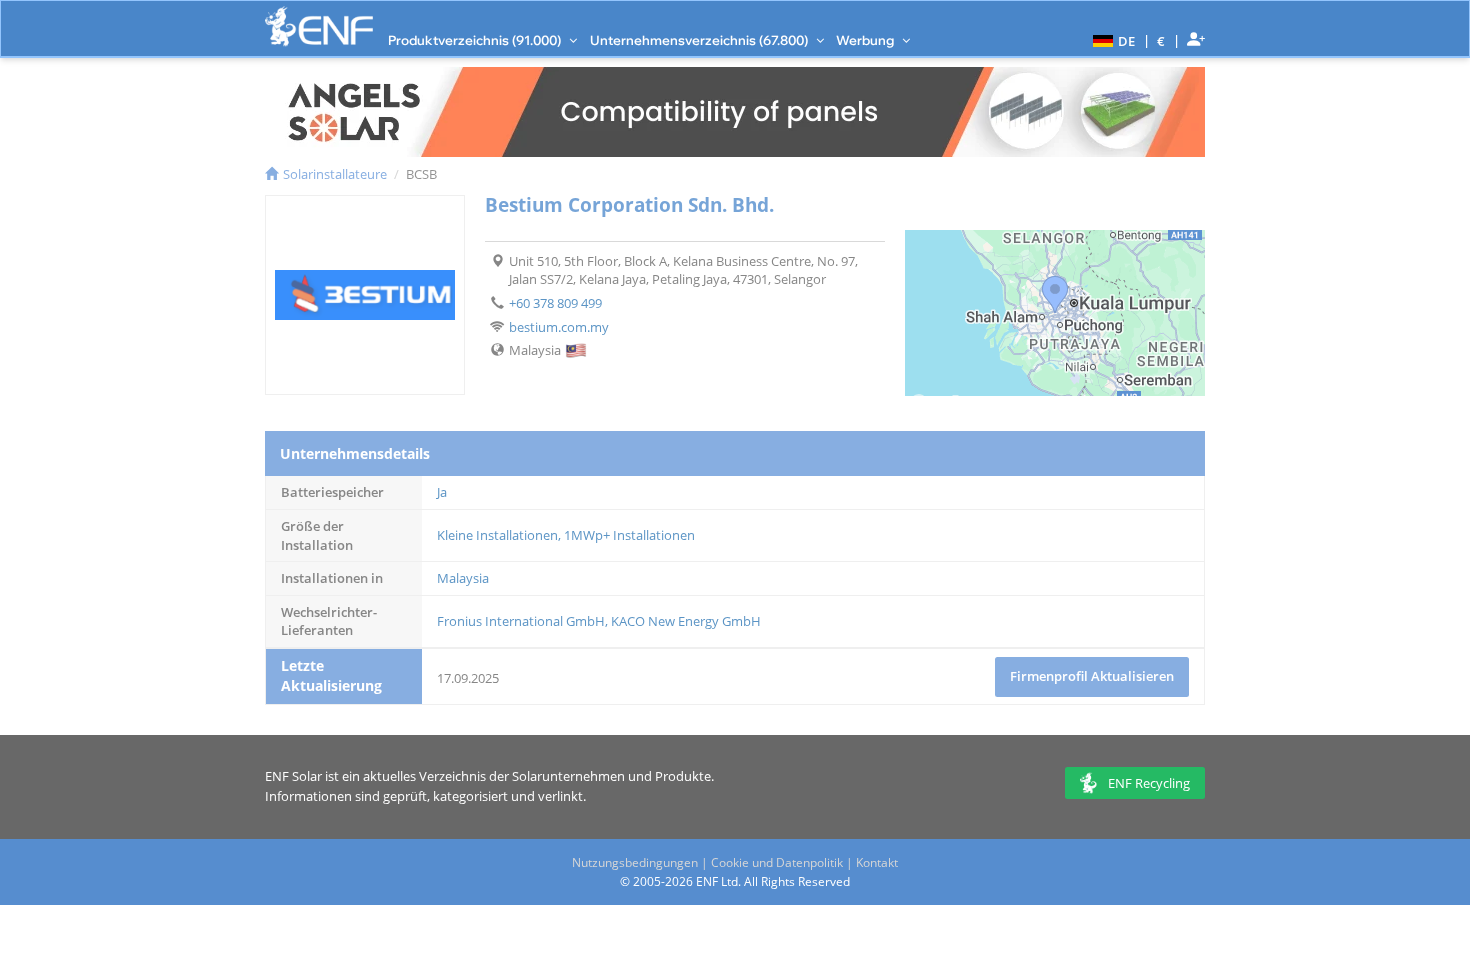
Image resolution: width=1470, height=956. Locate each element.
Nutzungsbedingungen (635, 862)
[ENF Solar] (319, 26)
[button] (1111, 40)
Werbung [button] (866, 40)
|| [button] (1161, 40)
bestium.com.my (559, 327)
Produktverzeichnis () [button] (476, 40)
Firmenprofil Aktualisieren (1092, 676)
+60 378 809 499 (555, 303)
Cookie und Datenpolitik (777, 862)
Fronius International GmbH (521, 621)
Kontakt (877, 862)
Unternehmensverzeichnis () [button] (700, 40)
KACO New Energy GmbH (686, 621)
